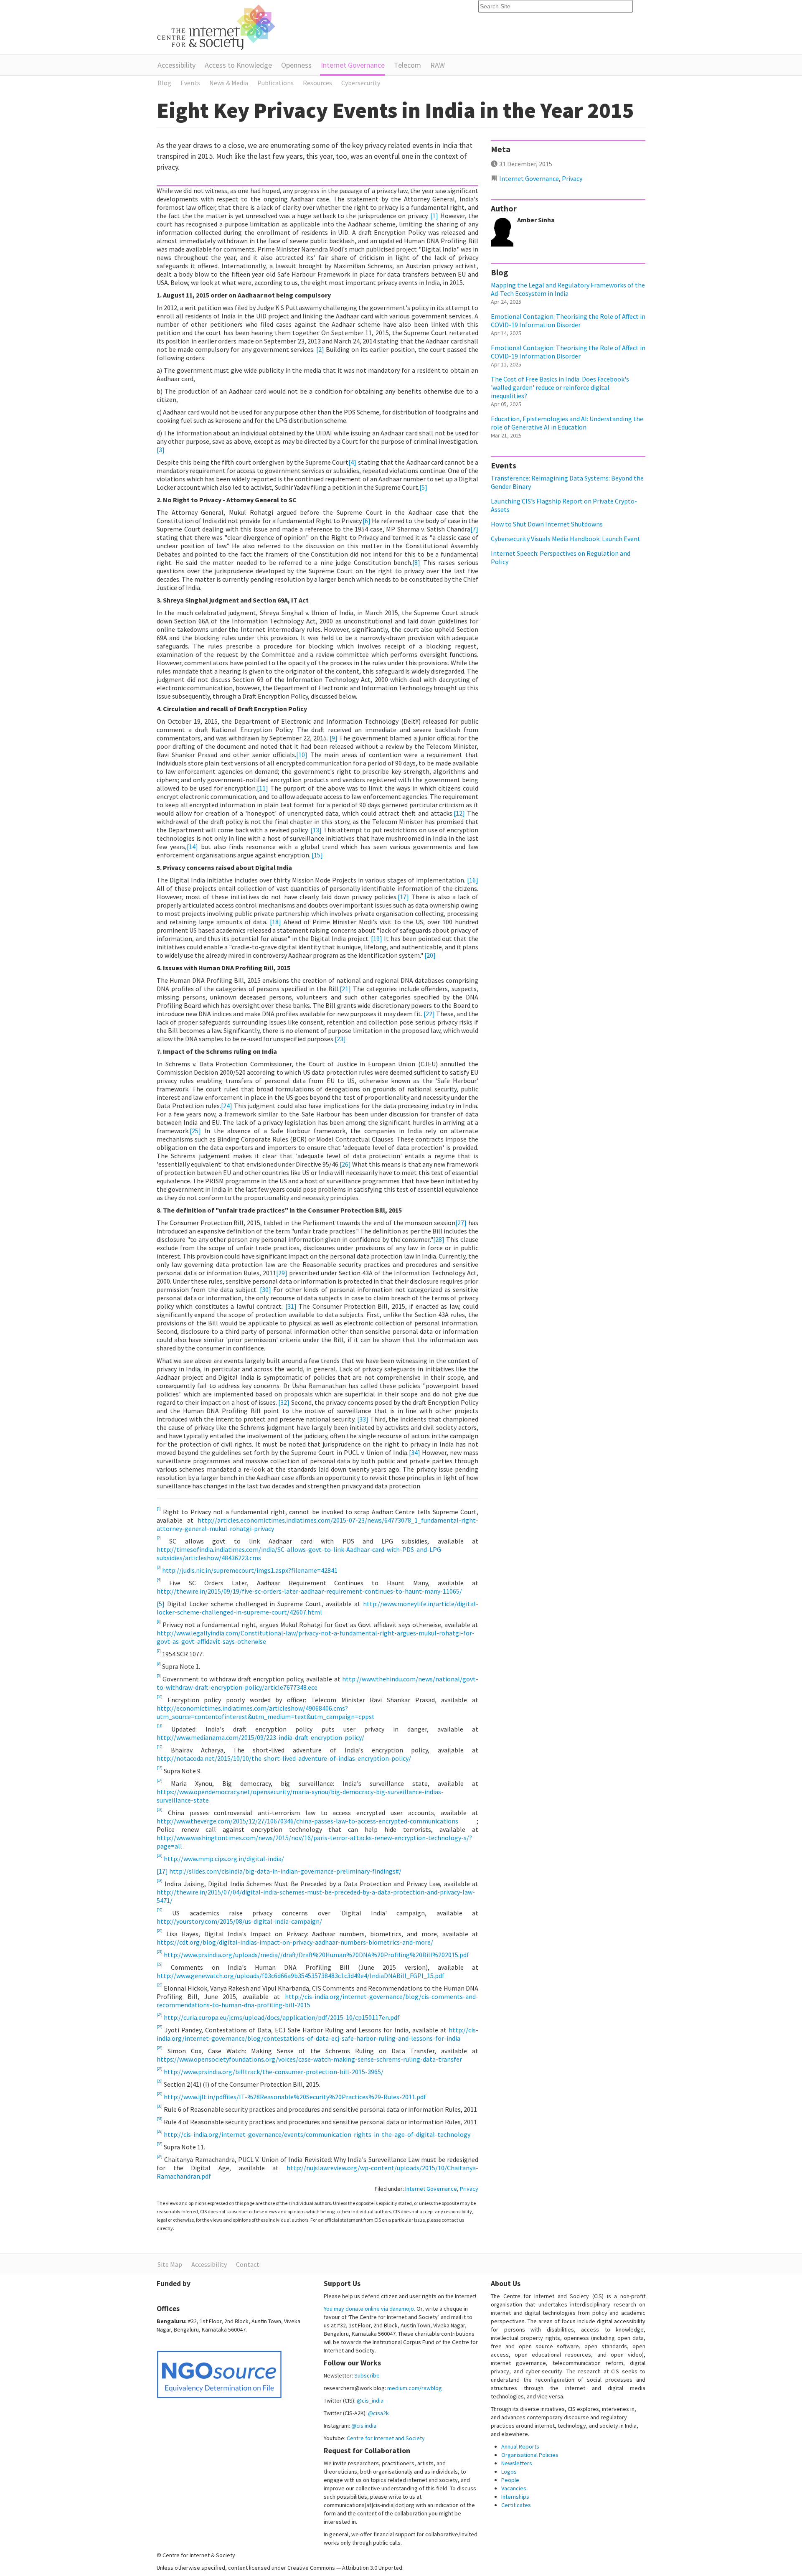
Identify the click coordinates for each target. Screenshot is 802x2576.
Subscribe (367, 2375)
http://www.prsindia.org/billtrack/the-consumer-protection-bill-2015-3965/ (274, 2072)
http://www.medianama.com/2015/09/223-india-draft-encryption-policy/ (260, 1737)
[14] (192, 847)
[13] (316, 830)
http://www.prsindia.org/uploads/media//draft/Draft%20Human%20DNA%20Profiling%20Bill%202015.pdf (316, 1955)
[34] (415, 1452)
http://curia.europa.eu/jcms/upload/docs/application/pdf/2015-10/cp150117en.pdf (282, 2017)
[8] (416, 562)
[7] (474, 529)
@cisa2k (378, 2413)
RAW (438, 65)
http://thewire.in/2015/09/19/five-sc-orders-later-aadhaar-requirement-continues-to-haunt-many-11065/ (309, 1591)
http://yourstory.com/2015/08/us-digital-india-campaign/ (239, 1921)
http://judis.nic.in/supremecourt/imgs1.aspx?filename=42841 (250, 1570)
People (510, 2480)
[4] (352, 462)
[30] (265, 1289)
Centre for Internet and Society (386, 2438)
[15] (317, 855)
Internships (515, 2497)
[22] (429, 1014)
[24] (227, 1106)
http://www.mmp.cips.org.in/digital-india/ (224, 1859)
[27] (461, 1223)
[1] (434, 216)
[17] (403, 897)
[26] (345, 1164)
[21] (345, 989)
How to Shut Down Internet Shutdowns (547, 524)
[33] (363, 1419)
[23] (340, 1039)
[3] (161, 450)
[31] (291, 1306)
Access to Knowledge (238, 65)
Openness (296, 65)
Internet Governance (353, 65)
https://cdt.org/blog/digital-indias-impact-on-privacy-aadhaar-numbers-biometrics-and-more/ (295, 1942)
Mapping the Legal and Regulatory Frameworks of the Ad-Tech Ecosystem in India (568, 289)
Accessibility (176, 65)
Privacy (469, 2189)
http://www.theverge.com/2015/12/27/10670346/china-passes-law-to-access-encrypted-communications (317, 1821)
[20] (430, 955)
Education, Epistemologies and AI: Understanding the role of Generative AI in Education (567, 423)
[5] (423, 487)
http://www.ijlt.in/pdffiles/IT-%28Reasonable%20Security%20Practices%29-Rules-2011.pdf (295, 2097)
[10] (302, 755)
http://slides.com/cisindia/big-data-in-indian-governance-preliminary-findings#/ (285, 1871)
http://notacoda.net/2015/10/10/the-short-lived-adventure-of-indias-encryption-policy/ (284, 1758)
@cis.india (364, 2426)
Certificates (516, 2505)
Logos (509, 2472)
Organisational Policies (530, 2455)
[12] (459, 813)
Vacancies (514, 2488)
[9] (334, 738)
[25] (195, 1131)
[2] (320, 349)
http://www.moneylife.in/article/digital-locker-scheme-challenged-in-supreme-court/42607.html (317, 1608)
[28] (439, 1239)
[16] (473, 880)
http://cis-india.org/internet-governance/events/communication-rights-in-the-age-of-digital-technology (317, 2134)
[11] (263, 788)
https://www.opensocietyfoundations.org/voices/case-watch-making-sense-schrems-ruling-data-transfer (309, 2059)
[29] (282, 1273)
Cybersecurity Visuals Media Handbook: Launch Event (566, 539)
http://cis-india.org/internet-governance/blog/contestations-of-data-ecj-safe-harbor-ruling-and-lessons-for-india (317, 2034)
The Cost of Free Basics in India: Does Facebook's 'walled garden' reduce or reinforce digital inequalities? (560, 387)
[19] (377, 938)
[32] (284, 1402)
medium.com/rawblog (415, 2388)
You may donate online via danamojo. (369, 2309)
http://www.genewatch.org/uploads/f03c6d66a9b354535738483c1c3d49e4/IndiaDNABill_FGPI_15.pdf (301, 1976)
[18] (275, 922)
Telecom (407, 65)
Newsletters (517, 2463)
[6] (367, 521)
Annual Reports (520, 2446)
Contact (248, 2264)
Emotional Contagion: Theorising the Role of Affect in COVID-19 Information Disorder (568, 320)
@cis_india (370, 2401)
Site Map (170, 2264)
